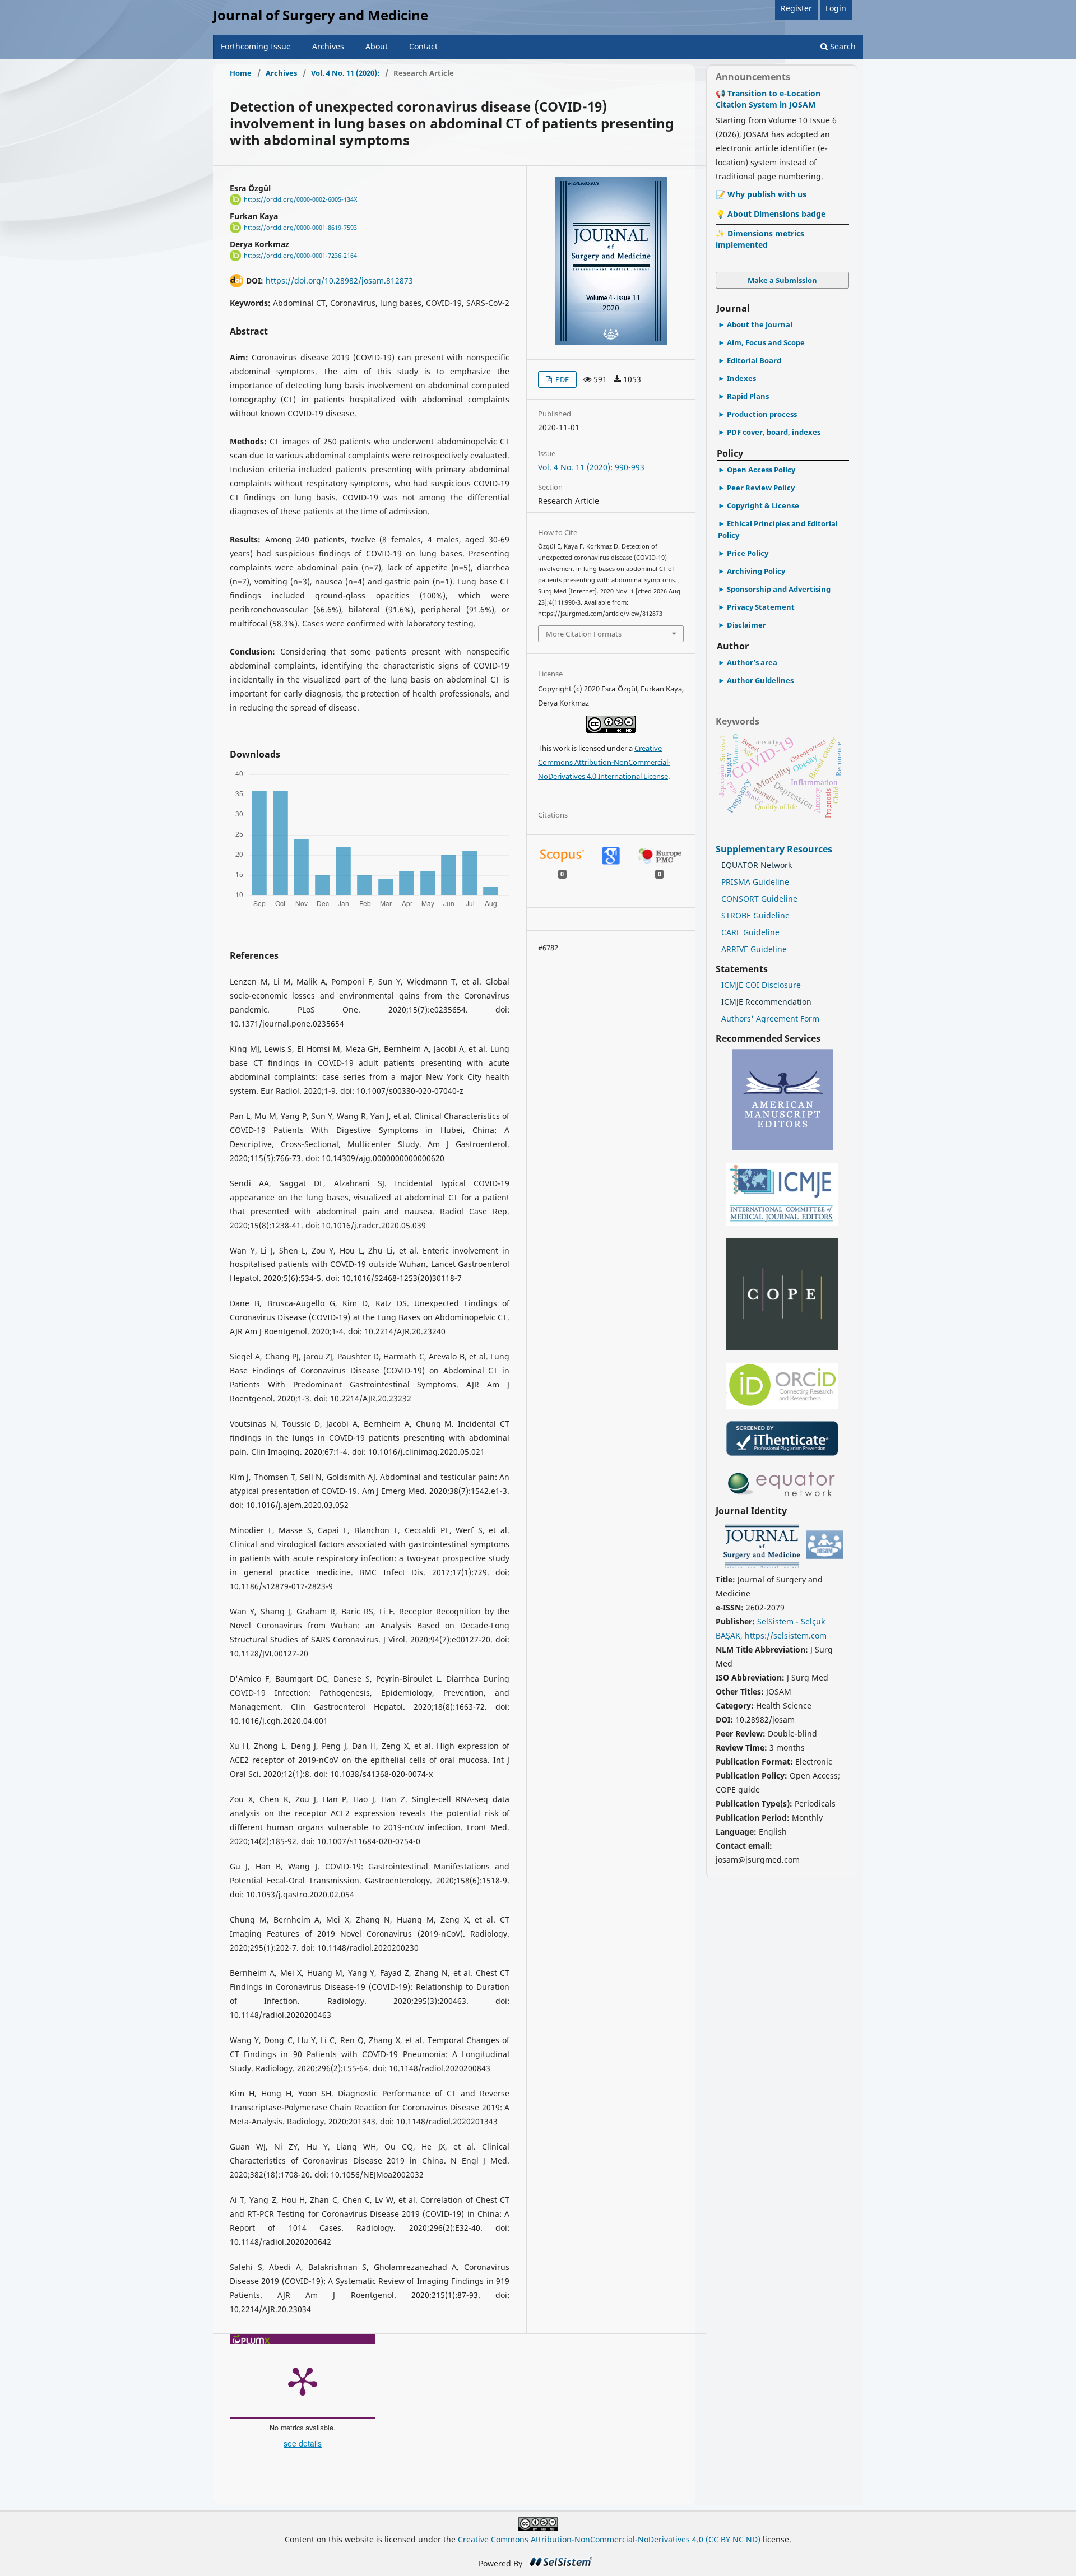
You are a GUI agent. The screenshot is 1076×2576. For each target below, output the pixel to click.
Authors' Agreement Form (770, 1018)
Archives (328, 46)
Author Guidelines (760, 680)
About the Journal (760, 324)
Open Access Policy (761, 470)
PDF (561, 379)
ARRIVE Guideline (754, 949)
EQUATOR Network (757, 865)
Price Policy (748, 553)
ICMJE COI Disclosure (761, 985)
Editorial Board (754, 360)
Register (796, 8)
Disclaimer (746, 625)
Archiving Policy (756, 571)
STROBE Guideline (755, 915)
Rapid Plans (748, 396)
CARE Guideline (750, 932)
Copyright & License (763, 505)
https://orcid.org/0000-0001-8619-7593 (300, 228)
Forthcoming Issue (256, 46)
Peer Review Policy (761, 488)
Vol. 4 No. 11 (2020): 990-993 (591, 467)
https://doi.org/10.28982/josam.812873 (339, 280)
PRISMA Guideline (755, 882)
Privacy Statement (761, 607)
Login (836, 8)
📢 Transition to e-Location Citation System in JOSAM (768, 99)
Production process (762, 414)
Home (241, 73)
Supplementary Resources (775, 849)
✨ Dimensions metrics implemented (760, 239)
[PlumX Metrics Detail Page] (303, 2380)
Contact (423, 46)
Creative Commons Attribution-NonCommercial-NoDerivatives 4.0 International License (604, 762)
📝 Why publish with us (761, 194)
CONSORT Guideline (759, 899)
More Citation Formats (584, 634)
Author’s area (752, 662)
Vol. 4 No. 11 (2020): (345, 73)
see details (303, 2443)
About (377, 46)
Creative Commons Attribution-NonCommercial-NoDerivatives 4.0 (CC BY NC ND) (609, 2539)
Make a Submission (782, 280)
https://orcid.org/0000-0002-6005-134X (300, 199)
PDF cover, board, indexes (774, 432)
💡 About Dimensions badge (771, 214)
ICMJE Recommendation (766, 1002)
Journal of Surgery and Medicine (321, 15)
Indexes (741, 378)
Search (842, 46)
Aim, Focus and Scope (766, 342)
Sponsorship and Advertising (779, 589)
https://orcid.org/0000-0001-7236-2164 (300, 256)
